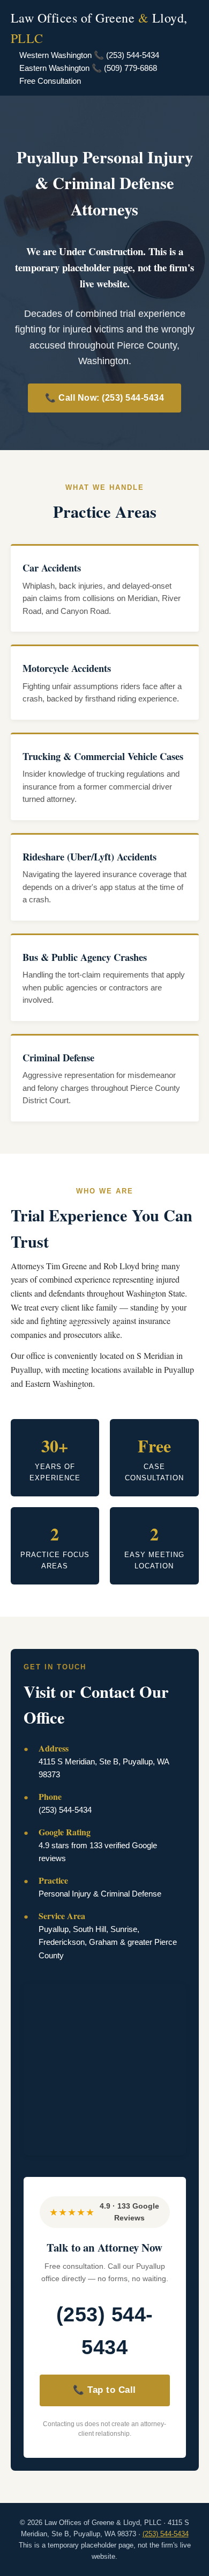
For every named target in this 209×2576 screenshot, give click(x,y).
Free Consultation (50, 81)
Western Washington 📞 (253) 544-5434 (89, 55)
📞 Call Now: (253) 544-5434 (104, 398)
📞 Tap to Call (104, 2390)
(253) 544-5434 (105, 2331)
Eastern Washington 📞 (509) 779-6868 (88, 68)
